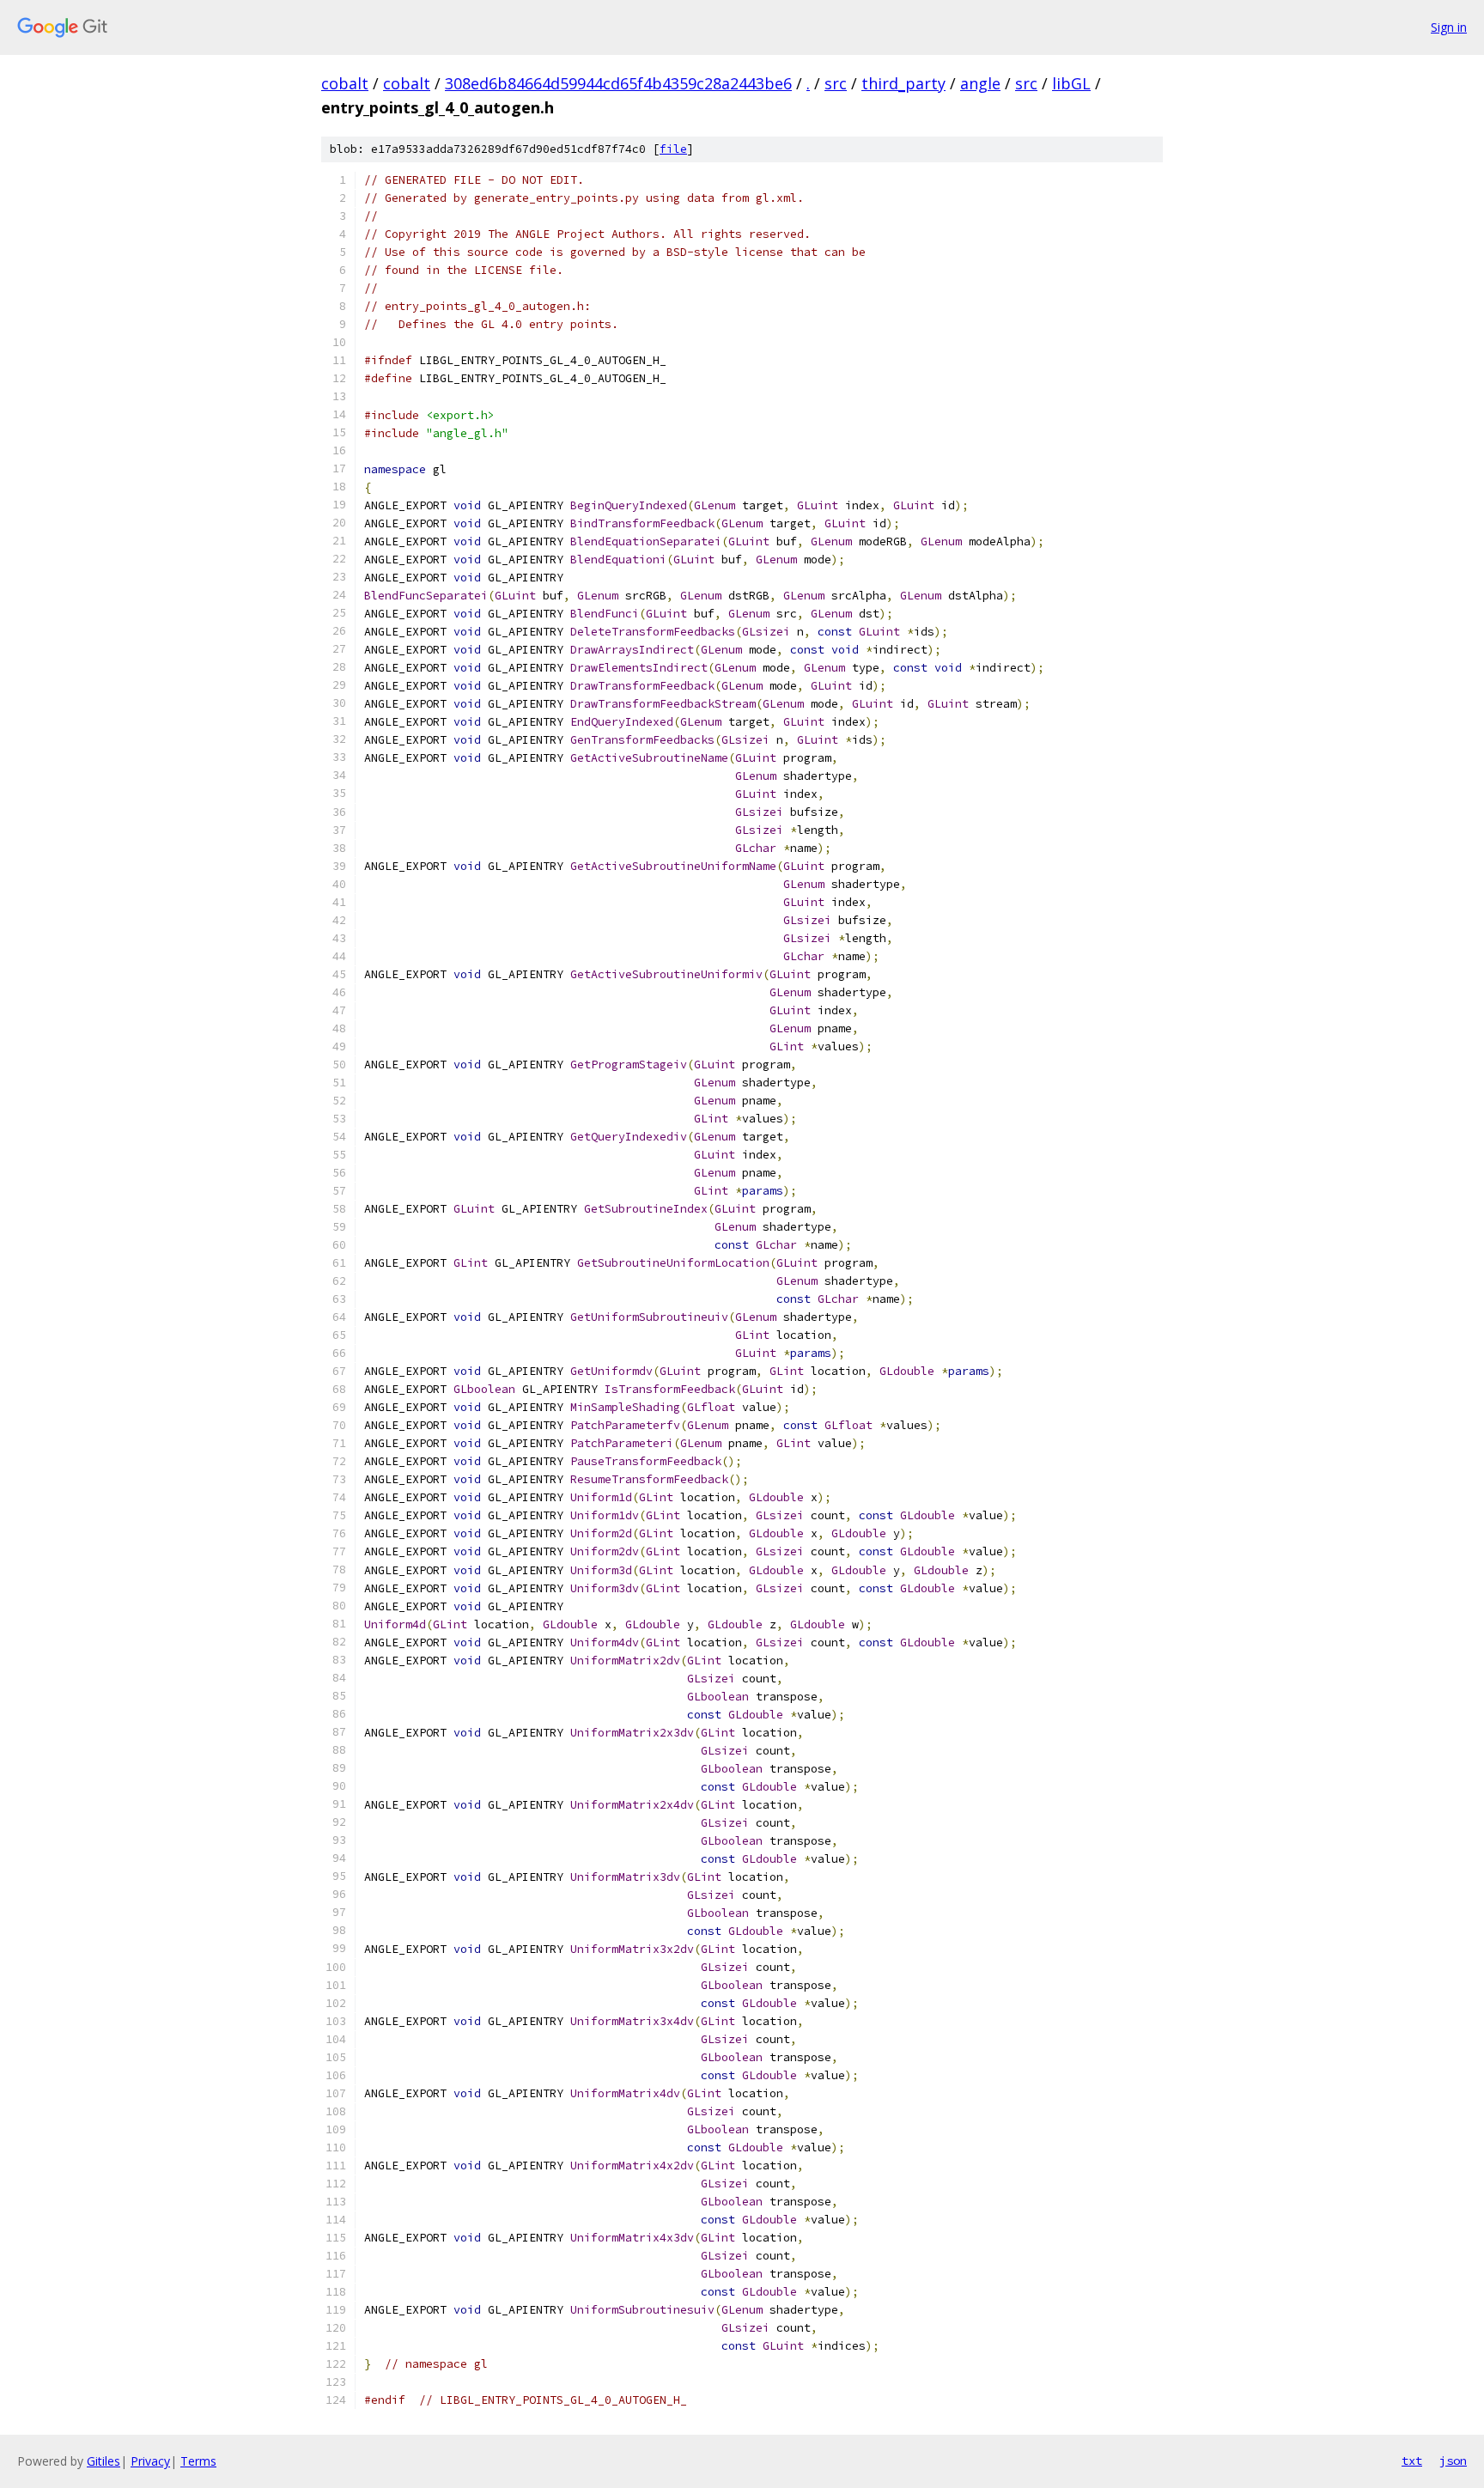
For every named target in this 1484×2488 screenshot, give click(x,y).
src (836, 83)
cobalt (345, 83)
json (1453, 2461)
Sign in (1449, 27)
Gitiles (103, 2461)
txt (1412, 2461)
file (673, 149)
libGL (1071, 83)
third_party (903, 83)
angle (980, 83)
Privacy (150, 2461)
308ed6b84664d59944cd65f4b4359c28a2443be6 (618, 83)
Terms (198, 2461)
